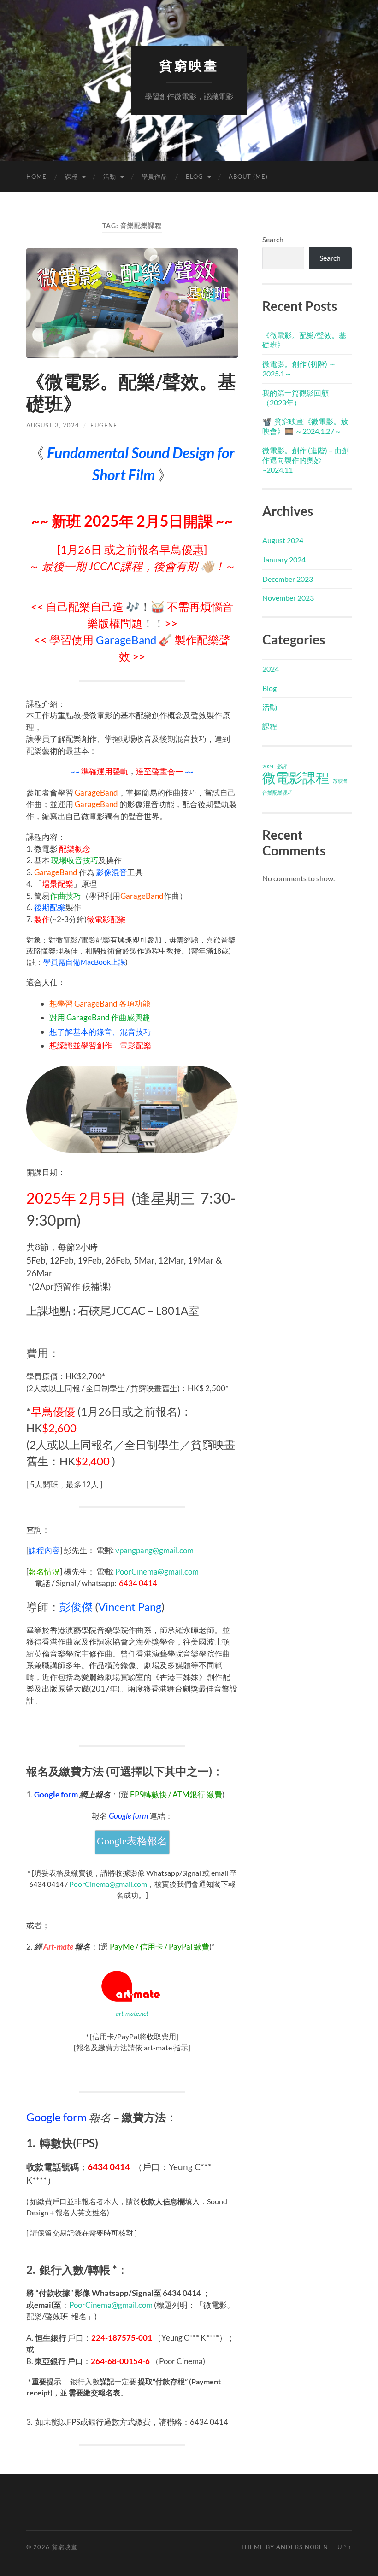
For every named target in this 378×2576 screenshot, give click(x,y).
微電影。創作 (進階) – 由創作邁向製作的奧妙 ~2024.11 (306, 460)
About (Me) (248, 176)
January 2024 (284, 559)
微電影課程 (296, 778)
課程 (71, 176)
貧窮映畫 (189, 66)
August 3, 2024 (53, 425)
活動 (110, 176)
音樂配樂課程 (278, 793)
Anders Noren (302, 2547)
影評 (282, 766)
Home (36, 176)
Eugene (104, 425)
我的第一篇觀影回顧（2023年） (295, 398)
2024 (271, 669)
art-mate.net (132, 2013)
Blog (195, 176)
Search (273, 239)
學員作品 (154, 176)
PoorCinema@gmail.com (157, 1572)
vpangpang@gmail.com (154, 1550)
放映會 (340, 781)
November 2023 (288, 598)
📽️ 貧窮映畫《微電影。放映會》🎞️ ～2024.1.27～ (305, 426)
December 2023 (288, 579)
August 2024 (283, 540)
